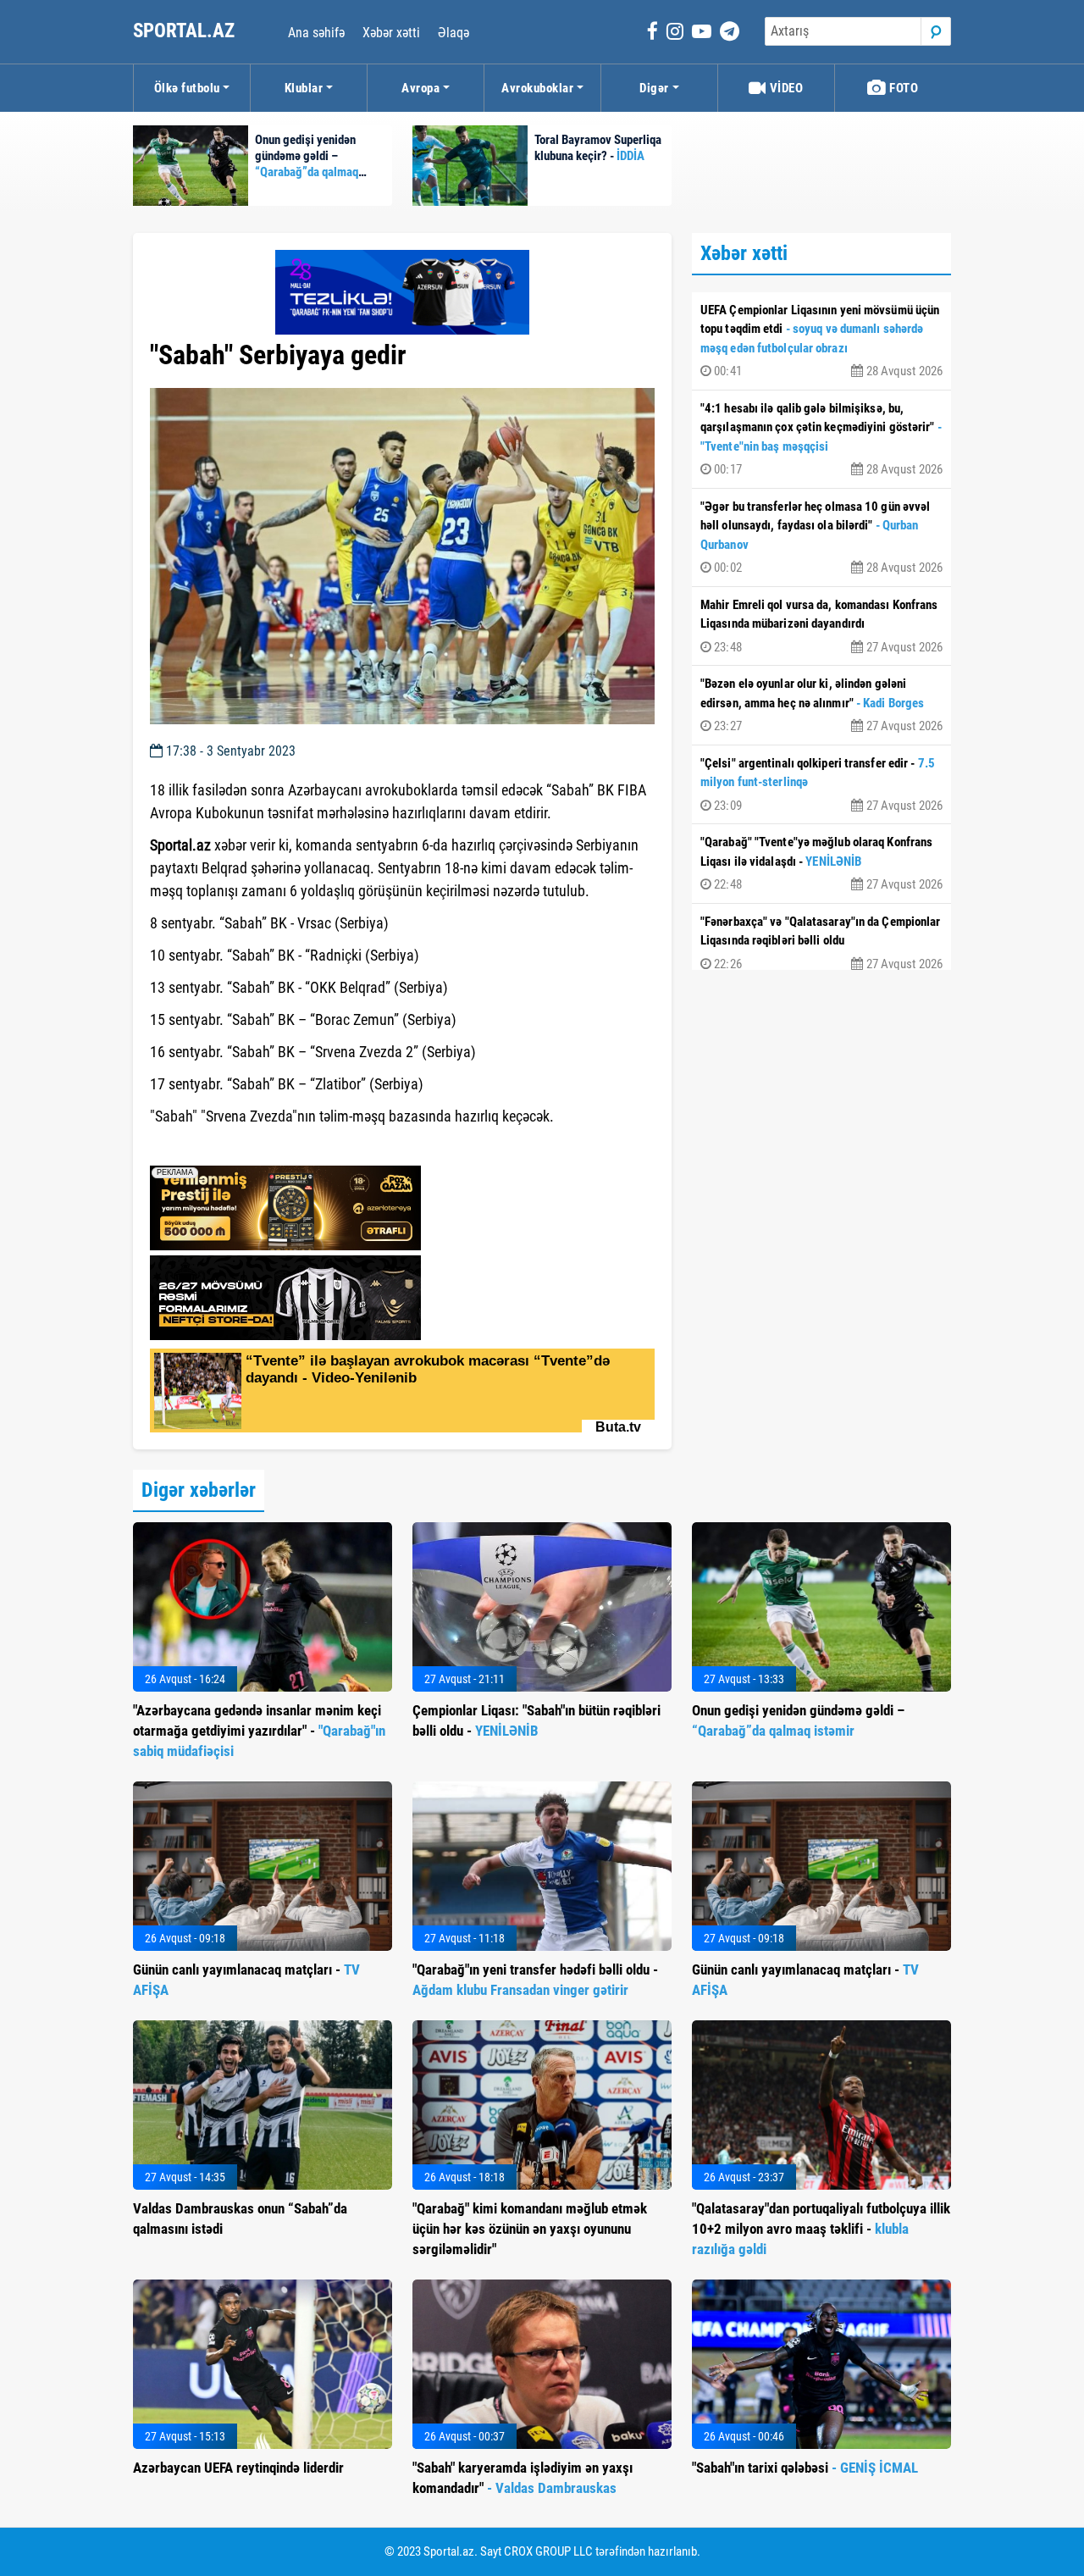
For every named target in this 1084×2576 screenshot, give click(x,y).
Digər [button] (654, 88)
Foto (903, 88)
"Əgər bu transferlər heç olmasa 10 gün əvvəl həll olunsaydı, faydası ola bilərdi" (821, 537)
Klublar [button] (304, 88)
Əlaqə (454, 33)
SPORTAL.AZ (186, 31)
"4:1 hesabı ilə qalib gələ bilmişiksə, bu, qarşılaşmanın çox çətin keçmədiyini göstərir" (821, 439)
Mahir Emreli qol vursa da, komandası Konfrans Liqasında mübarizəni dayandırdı (821, 626)
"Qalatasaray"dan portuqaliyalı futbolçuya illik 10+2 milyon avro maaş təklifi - (821, 2229)
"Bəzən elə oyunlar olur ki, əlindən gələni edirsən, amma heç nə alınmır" (821, 705)
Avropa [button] (420, 88)
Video (785, 88)
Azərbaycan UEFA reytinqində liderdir (238, 2468)
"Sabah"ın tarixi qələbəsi (805, 2468)
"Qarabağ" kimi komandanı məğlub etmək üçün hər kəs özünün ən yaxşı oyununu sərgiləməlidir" (530, 2229)
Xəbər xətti (391, 33)
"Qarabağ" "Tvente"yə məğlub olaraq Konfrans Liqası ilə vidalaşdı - (821, 863)
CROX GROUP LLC (548, 2551)
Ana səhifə (316, 33)
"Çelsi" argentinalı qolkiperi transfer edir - (821, 784)
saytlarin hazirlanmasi (219, 1147)
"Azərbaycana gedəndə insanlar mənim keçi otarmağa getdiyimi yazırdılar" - (259, 1731)
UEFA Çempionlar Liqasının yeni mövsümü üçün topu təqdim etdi (821, 341)
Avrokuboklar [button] (537, 88)
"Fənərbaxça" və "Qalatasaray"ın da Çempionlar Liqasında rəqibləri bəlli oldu (821, 943)
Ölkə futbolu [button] (187, 88)
